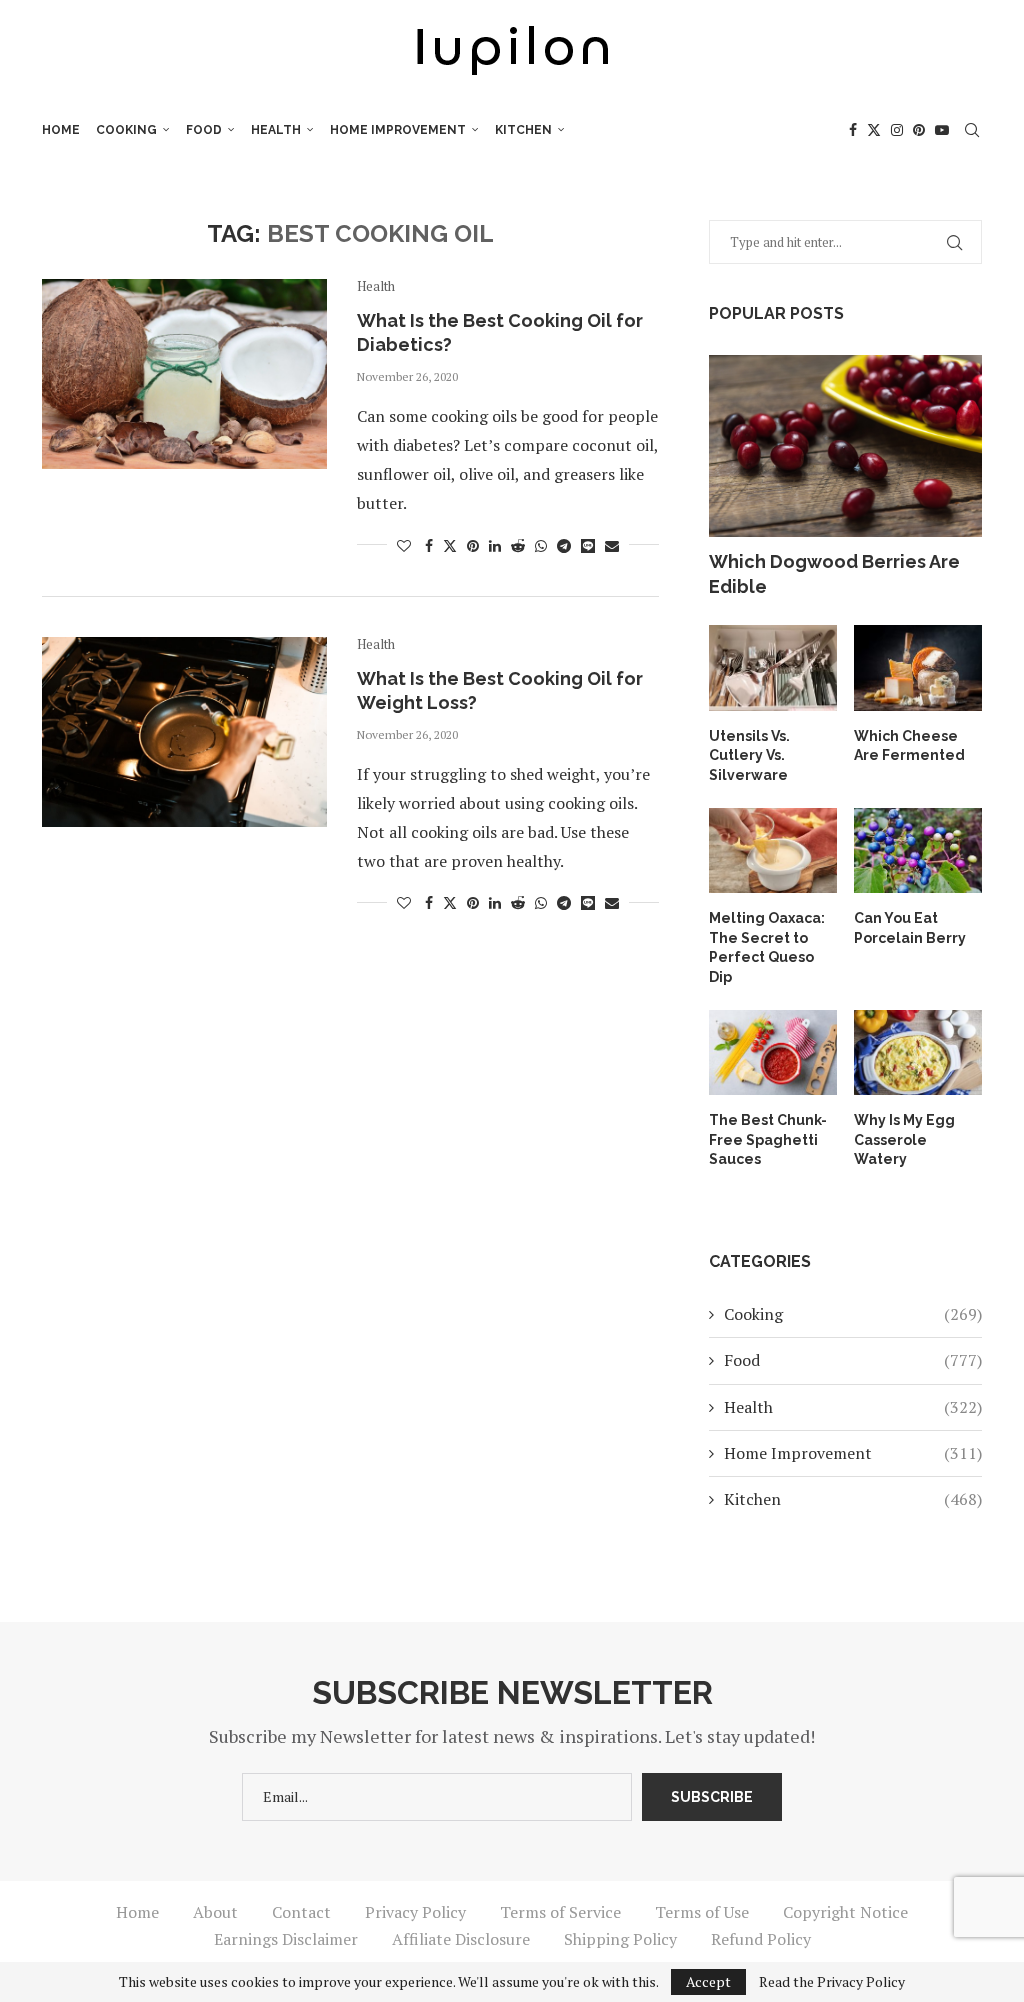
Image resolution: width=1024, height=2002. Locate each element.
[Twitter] (874, 130)
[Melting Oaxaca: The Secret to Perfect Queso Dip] (773, 851)
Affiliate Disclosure (461, 1939)
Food (204, 130)
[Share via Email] (612, 545)
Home (61, 130)
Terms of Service (560, 1912)
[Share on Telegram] (564, 545)
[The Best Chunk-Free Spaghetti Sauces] (773, 1053)
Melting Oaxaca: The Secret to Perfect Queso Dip (767, 947)
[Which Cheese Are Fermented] (918, 668)
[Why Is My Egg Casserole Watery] (918, 1053)
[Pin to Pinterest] (473, 545)
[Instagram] (897, 130)
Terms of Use (702, 1912)
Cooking (126, 130)
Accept (708, 1981)
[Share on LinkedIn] (495, 545)
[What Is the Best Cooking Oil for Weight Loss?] (184, 732)
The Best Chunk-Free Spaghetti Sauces (768, 1139)
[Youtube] (942, 130)
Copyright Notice (845, 1912)
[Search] (972, 130)
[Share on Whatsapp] (541, 545)
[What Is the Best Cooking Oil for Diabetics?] (184, 374)
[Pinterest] (919, 130)
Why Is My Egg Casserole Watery (904, 1139)
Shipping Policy (620, 1939)
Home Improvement (398, 130)
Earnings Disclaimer (286, 1939)
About (215, 1912)
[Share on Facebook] (429, 545)
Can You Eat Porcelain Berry (910, 928)
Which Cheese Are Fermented (909, 746)
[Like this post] (404, 545)
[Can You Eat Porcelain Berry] (918, 851)
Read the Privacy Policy (832, 1982)
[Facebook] (853, 130)
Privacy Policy (415, 1912)
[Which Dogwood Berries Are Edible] (845, 446)
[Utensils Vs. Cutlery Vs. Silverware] (773, 668)
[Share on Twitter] (450, 545)
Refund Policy (761, 1939)
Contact (301, 1912)
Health (276, 130)
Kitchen (523, 130)
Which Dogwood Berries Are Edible (834, 574)
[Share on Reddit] (518, 545)
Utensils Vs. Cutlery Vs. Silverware (749, 755)
